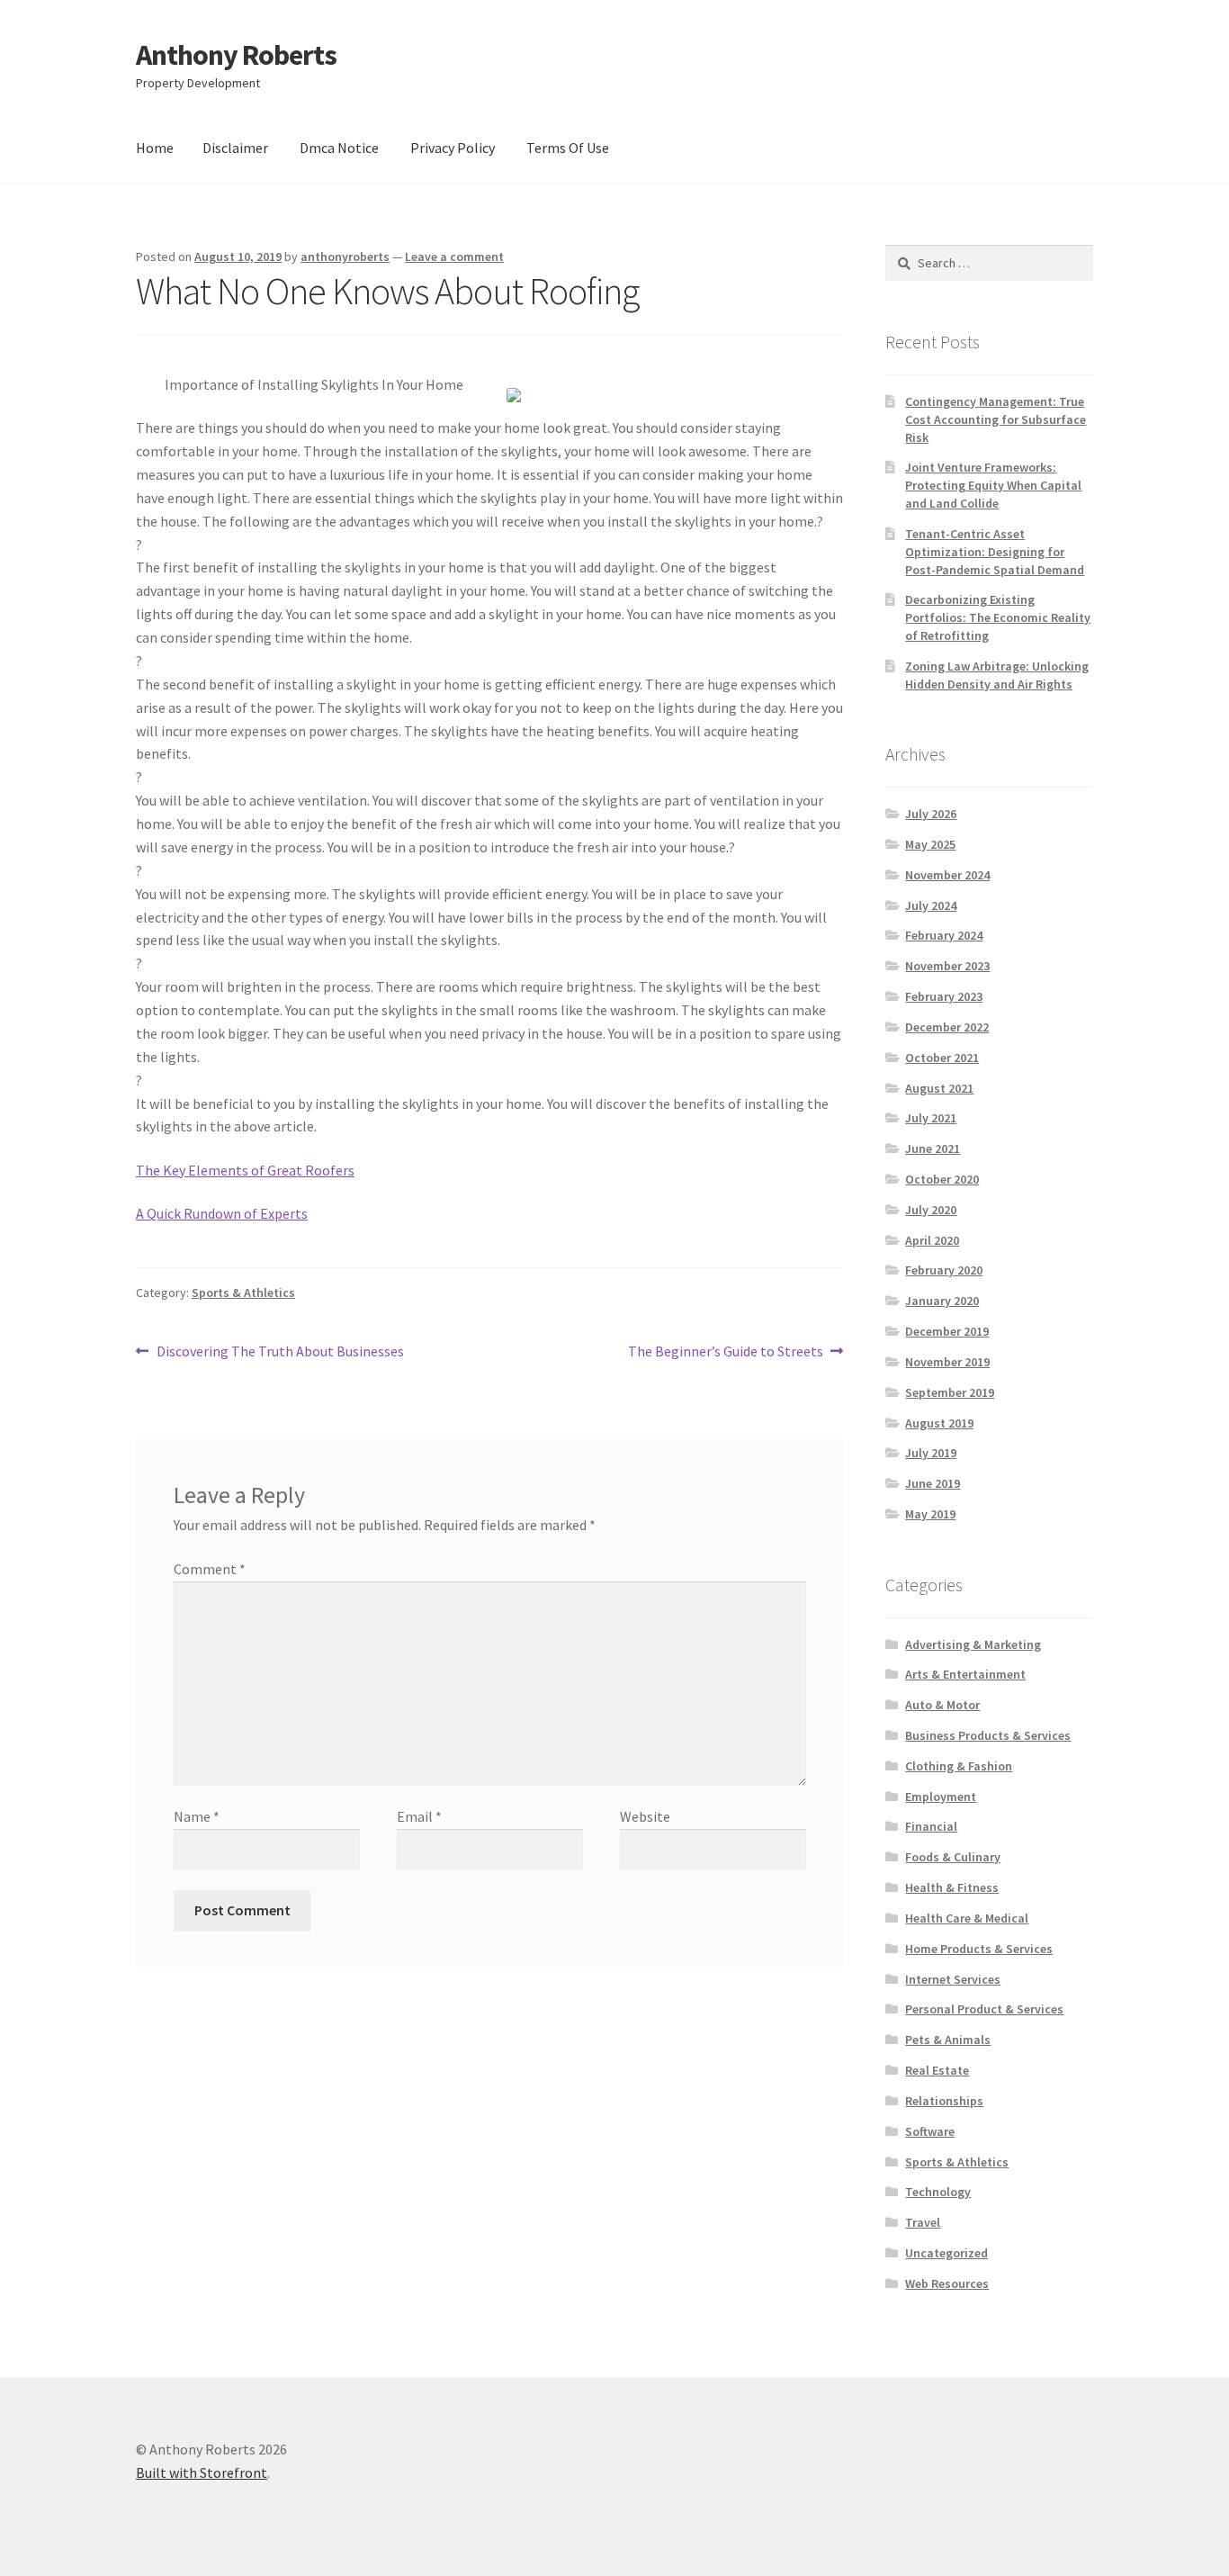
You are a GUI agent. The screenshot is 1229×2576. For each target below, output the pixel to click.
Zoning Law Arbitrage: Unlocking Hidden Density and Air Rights (997, 675)
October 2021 (942, 1058)
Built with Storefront (202, 2472)
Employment (941, 1797)
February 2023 (944, 996)
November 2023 (947, 966)
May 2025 (930, 844)
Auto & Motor (942, 1705)
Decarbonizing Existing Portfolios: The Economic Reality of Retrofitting (998, 617)
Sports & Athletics (243, 1293)
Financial (931, 1826)
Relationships (944, 2101)
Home (155, 148)
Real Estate (937, 2070)
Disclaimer (235, 148)
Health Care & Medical (967, 1918)
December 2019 (947, 1331)
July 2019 (931, 1453)
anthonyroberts (345, 257)
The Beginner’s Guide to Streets (726, 1352)
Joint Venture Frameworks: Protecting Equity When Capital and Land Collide (993, 485)
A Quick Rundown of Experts (222, 1213)
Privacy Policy (453, 148)
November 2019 (947, 1362)
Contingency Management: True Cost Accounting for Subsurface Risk (996, 419)
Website (645, 1816)
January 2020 (942, 1301)
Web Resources (947, 2283)
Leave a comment (454, 257)
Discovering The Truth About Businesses (280, 1352)
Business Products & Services (988, 1735)
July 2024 (931, 905)
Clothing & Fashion (959, 1766)
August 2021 (939, 1088)
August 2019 (939, 1423)
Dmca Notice (339, 148)
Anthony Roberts (236, 55)
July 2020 (931, 1210)
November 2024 (947, 875)
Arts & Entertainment (965, 1674)
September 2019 (950, 1392)
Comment (210, 1569)
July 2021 (931, 1118)
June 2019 (933, 1483)
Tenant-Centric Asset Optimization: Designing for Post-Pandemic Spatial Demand (995, 552)
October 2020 (942, 1179)
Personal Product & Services (984, 2009)
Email (419, 1816)
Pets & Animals (948, 2040)
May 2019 (930, 1514)
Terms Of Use (568, 148)
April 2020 (932, 1240)
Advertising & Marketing (973, 1644)
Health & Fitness (952, 1887)
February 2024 (944, 935)
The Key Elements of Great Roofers (245, 1170)
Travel (923, 2222)
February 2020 (944, 1270)
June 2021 (933, 1148)
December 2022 (947, 1027)
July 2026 (931, 814)
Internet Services (953, 1979)
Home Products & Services (979, 1949)
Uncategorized (946, 2253)
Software (930, 2131)
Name (197, 1816)
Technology (938, 2192)
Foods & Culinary (953, 1857)
